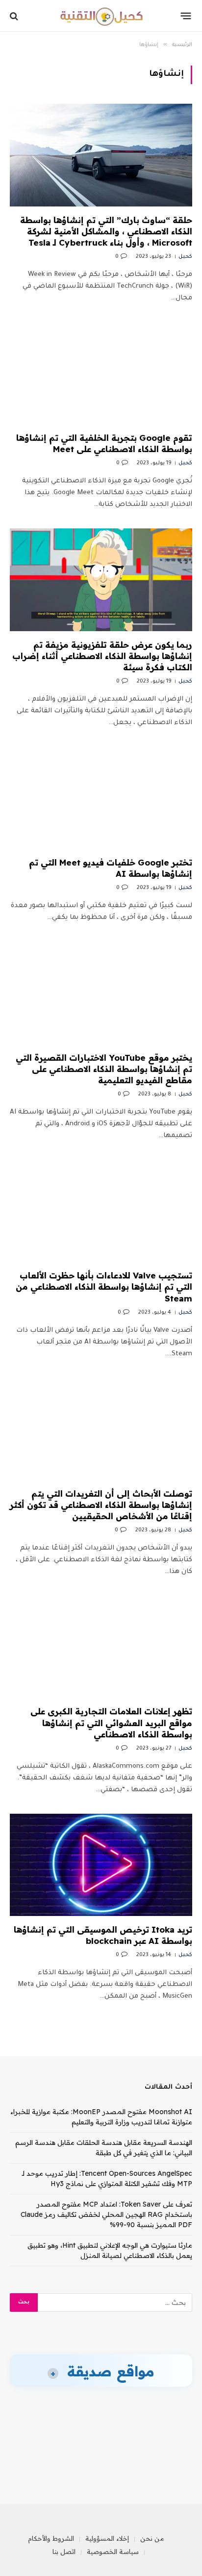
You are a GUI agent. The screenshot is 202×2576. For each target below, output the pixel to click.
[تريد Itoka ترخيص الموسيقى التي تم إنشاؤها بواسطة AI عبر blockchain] (101, 1865)
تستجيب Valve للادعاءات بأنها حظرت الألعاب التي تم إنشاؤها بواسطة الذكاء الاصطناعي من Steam (104, 1287)
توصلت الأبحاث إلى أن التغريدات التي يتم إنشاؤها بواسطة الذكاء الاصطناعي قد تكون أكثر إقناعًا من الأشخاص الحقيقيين (101, 1505)
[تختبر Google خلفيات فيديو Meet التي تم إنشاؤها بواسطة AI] (101, 798)
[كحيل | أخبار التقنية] (101, 16)
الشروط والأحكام (51, 2538)
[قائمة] (186, 16)
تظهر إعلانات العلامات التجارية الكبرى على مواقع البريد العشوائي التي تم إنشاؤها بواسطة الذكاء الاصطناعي (111, 1722)
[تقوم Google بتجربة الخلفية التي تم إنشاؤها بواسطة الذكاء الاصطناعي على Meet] (101, 373)
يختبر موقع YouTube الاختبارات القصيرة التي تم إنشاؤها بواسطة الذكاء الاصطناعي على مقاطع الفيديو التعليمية (104, 1069)
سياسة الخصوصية (113, 2552)
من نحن (152, 2538)
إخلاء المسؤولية (107, 2538)
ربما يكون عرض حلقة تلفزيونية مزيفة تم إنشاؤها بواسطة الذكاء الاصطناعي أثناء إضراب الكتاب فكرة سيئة (102, 656)
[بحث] (15, 16)
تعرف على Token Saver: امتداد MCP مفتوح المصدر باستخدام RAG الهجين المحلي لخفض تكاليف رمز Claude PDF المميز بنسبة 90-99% (106, 2214)
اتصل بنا (64, 2552)
